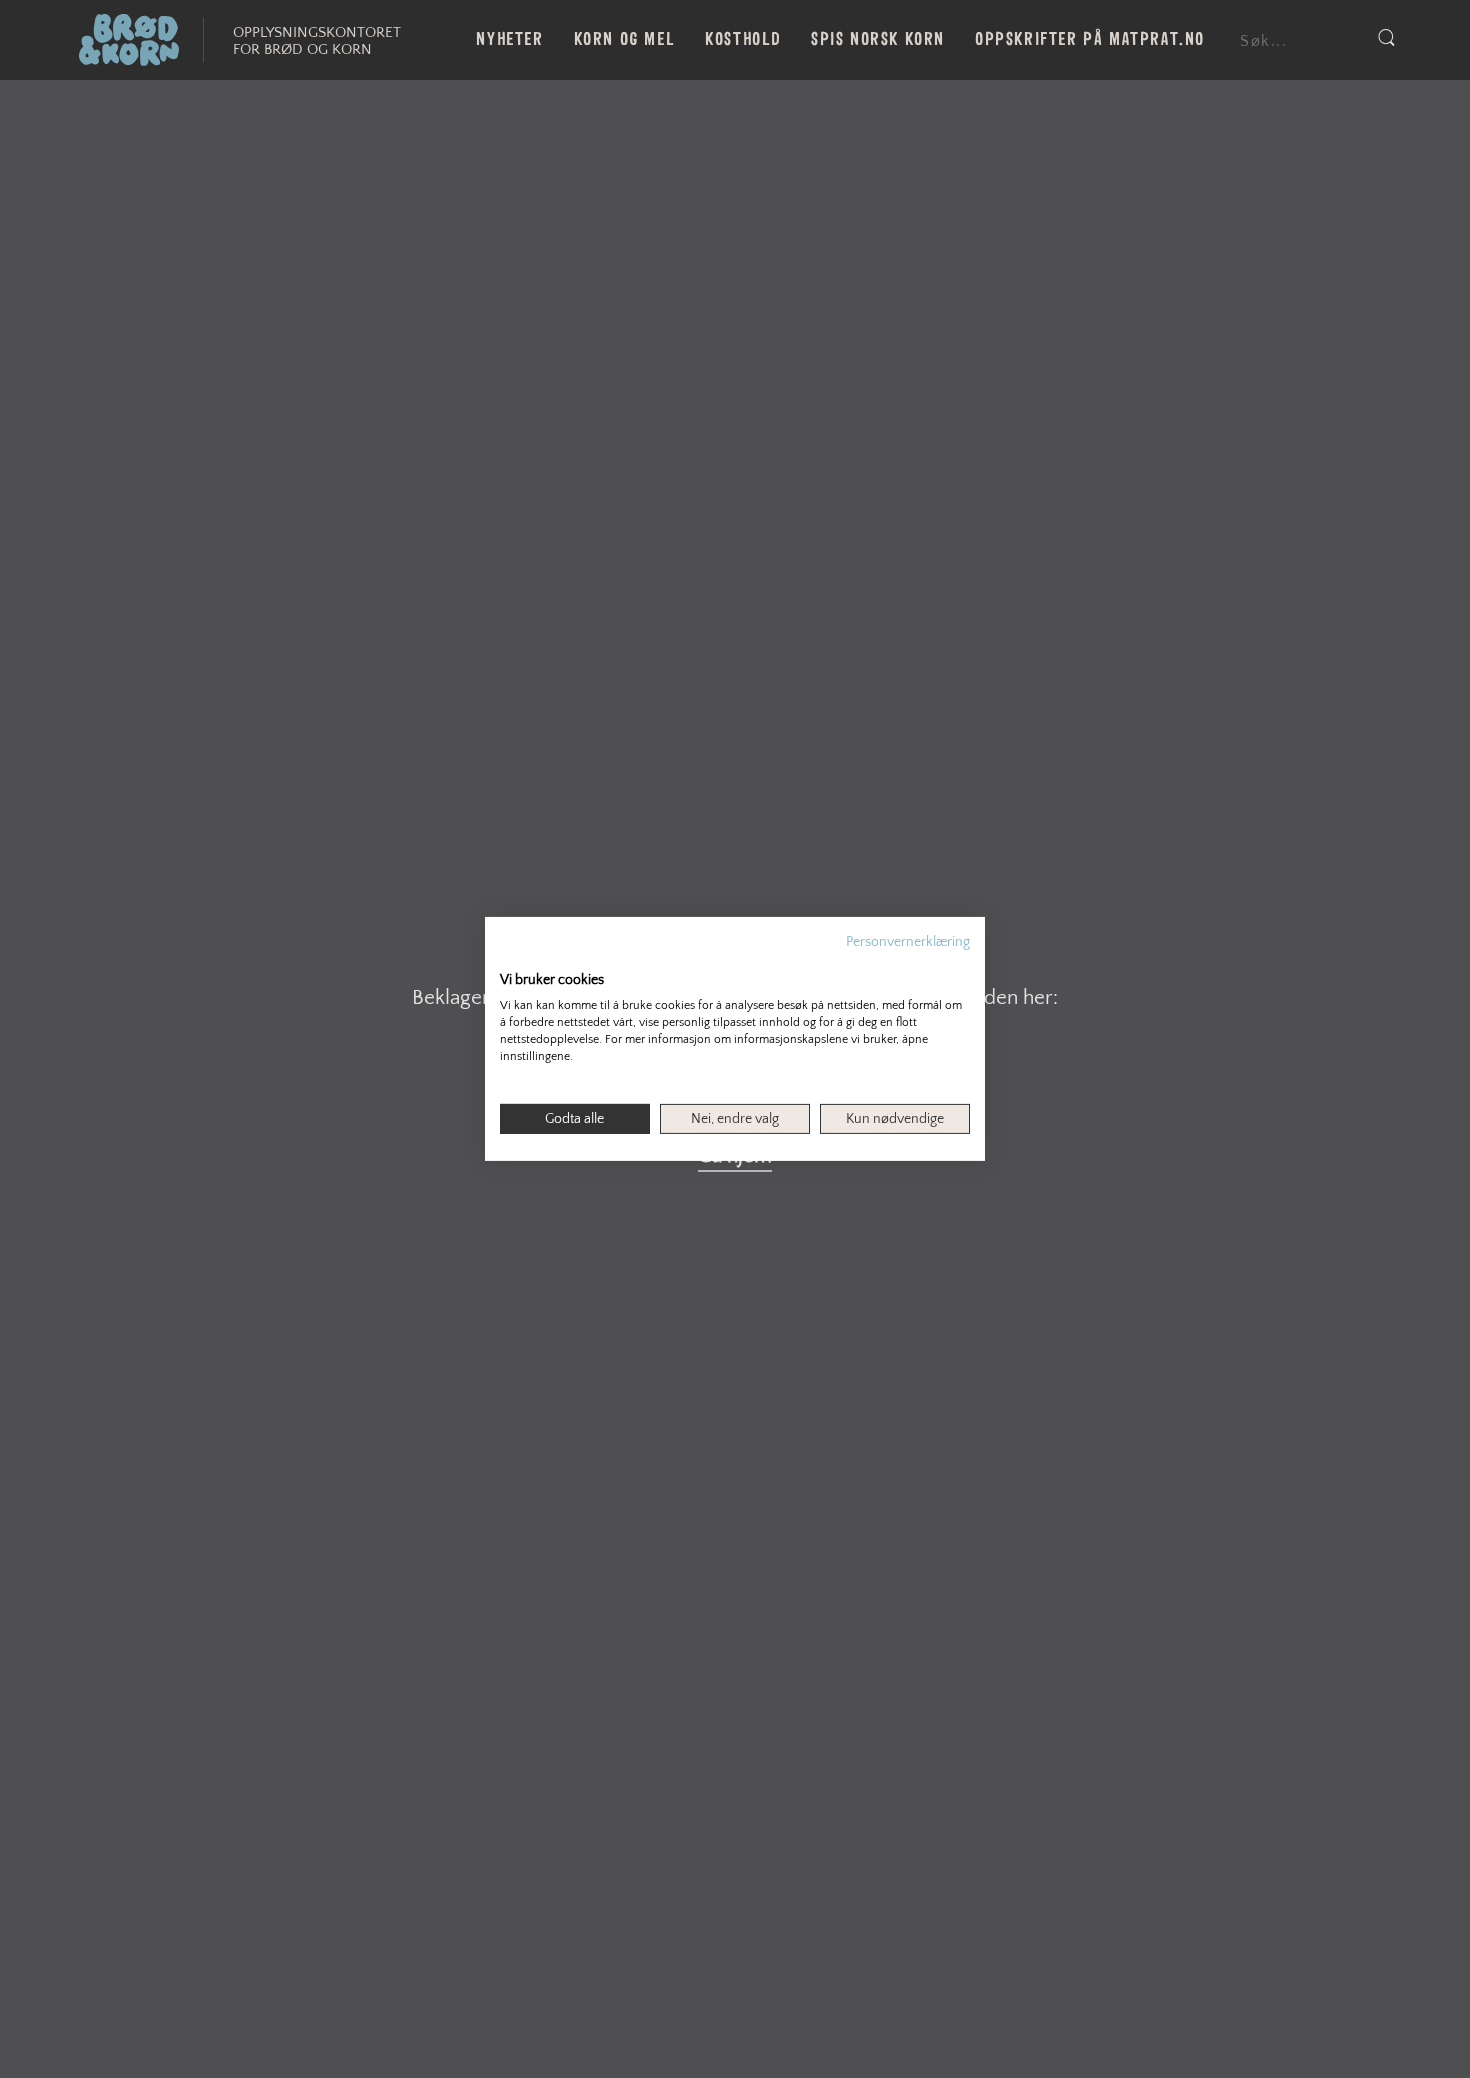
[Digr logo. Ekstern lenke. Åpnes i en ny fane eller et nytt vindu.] (513, 959)
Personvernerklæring (908, 942)
